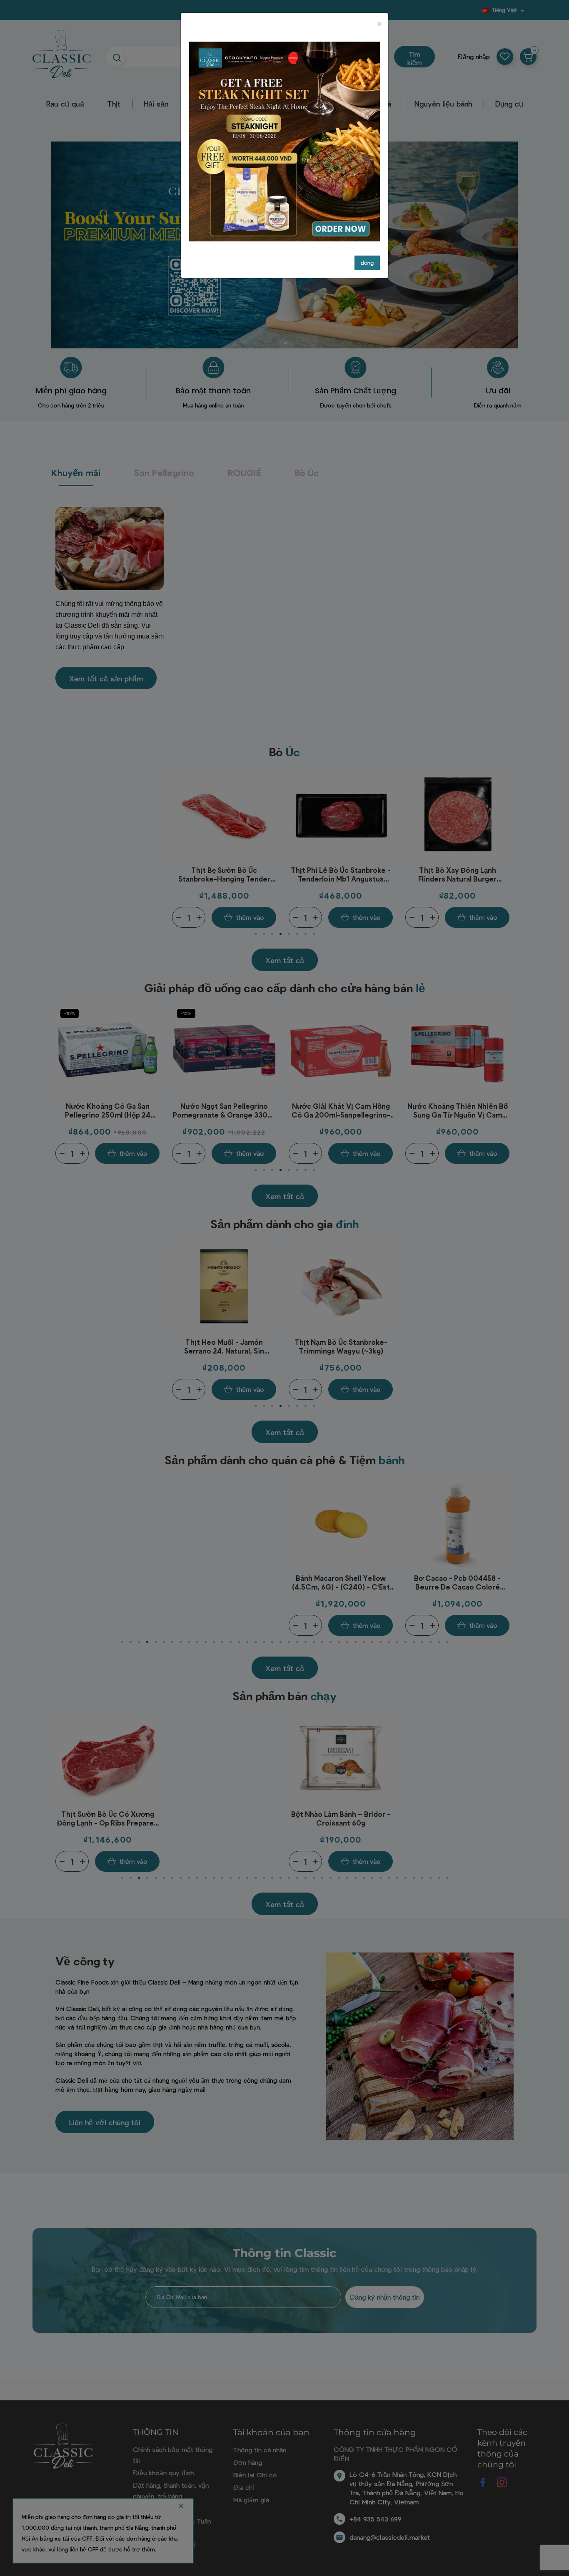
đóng (367, 262)
